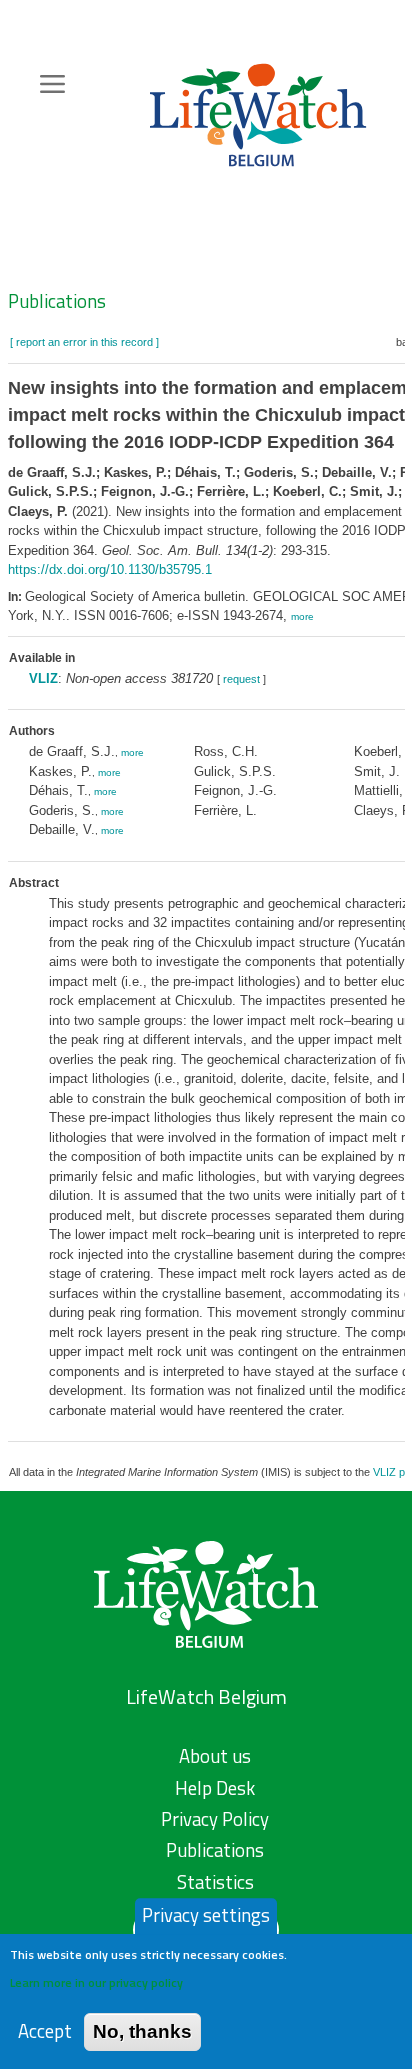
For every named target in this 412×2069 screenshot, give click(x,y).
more (302, 616)
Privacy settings (206, 1915)
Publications (57, 301)
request (241, 679)
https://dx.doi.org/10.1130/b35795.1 (110, 569)
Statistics (215, 1882)
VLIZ (43, 678)
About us (215, 1756)
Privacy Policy (215, 1819)
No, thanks (142, 2031)
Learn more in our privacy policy (96, 1982)
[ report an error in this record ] (84, 342)
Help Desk (215, 1788)
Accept (45, 2031)
